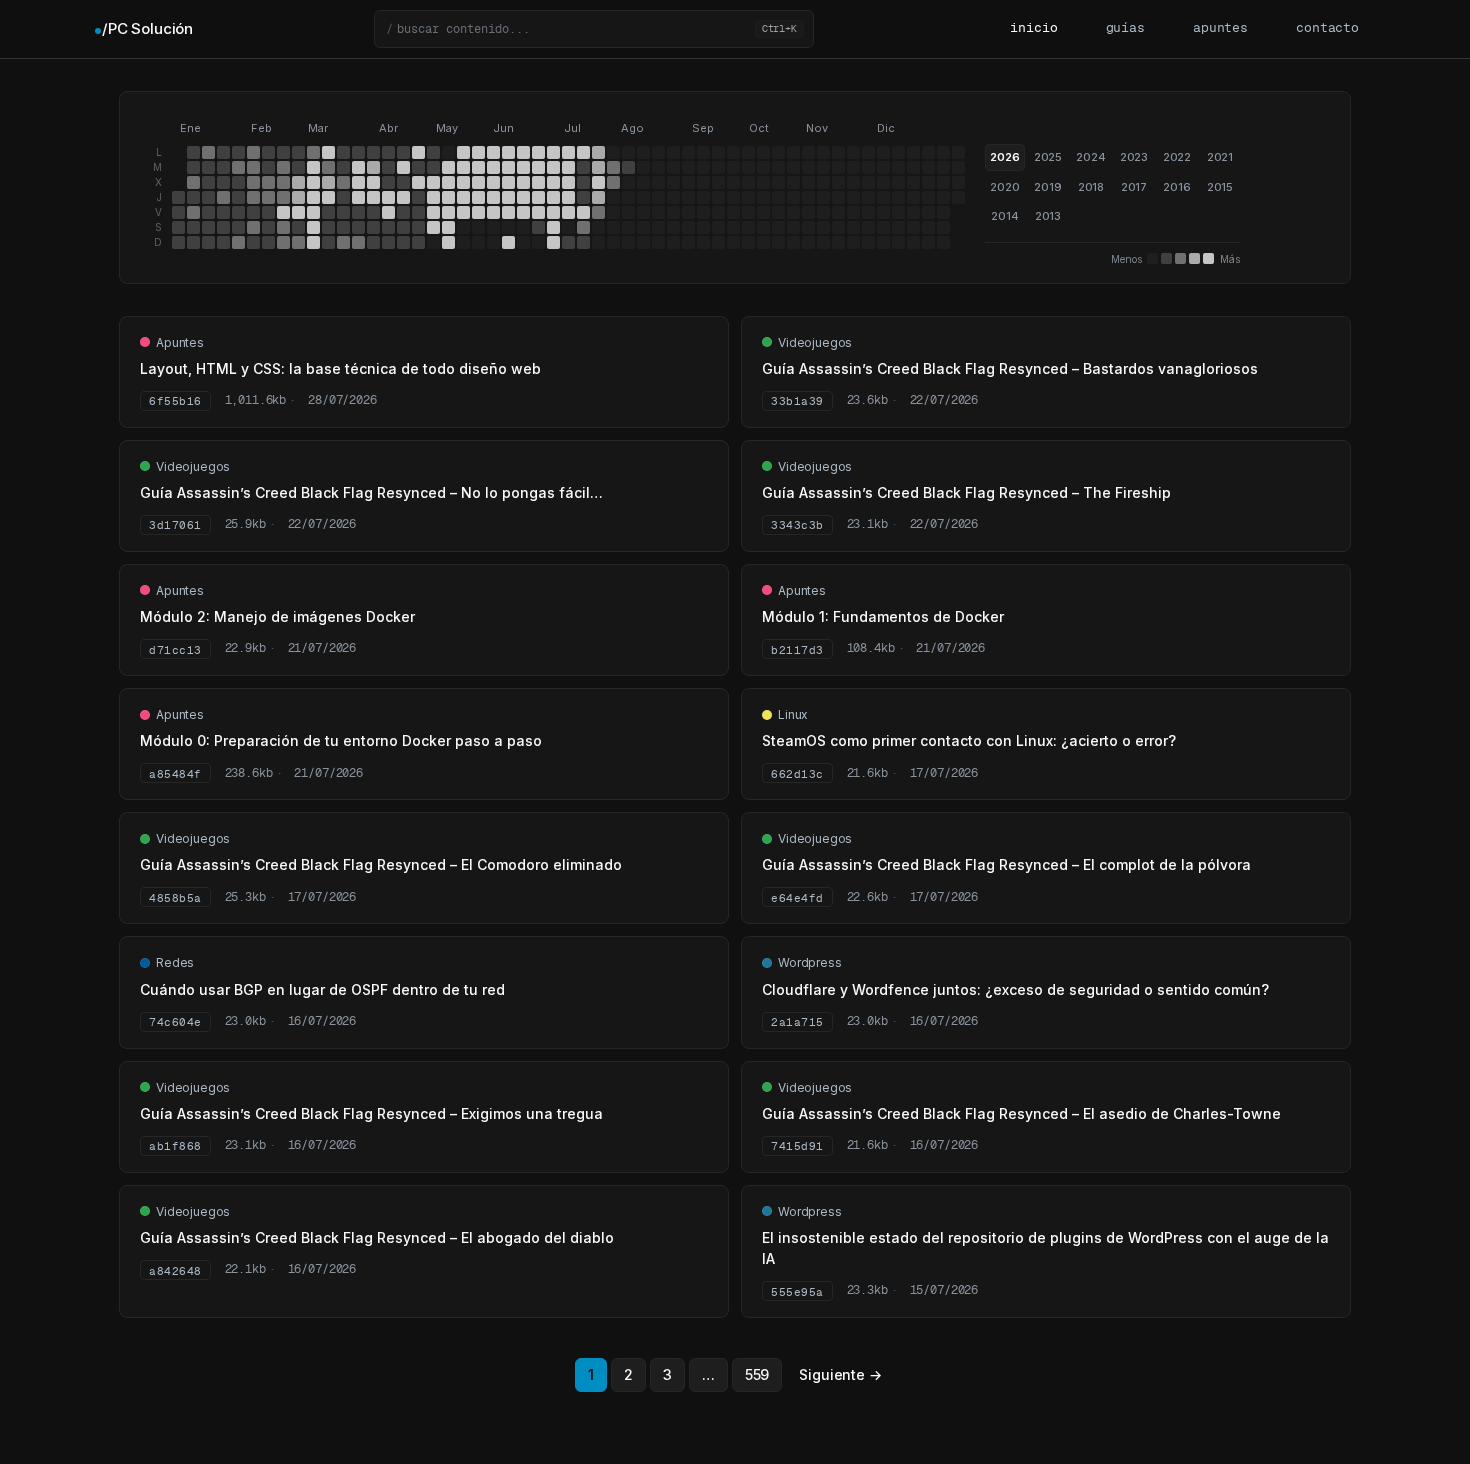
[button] (594, 29)
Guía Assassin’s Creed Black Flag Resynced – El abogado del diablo (377, 1237)
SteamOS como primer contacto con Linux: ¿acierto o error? (969, 740)
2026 (1004, 157)
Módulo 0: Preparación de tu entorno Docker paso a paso (341, 740)
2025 (1048, 157)
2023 (1134, 157)
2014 (1004, 216)
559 (757, 1374)
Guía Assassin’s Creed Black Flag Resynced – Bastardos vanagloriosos (1010, 368)
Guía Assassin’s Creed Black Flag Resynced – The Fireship (966, 492)
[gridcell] (178, 197)
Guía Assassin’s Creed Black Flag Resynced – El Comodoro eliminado (381, 864)
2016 (1176, 187)
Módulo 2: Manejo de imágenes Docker (277, 616)
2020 (1004, 187)
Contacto (1327, 28)
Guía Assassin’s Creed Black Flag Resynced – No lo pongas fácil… (371, 492)
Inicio (1033, 28)
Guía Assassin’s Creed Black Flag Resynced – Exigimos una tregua (371, 1113)
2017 (1134, 187)
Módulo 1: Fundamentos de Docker (883, 616)
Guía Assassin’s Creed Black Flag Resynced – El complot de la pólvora (1006, 864)
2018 (1091, 187)
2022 (1177, 157)
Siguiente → (840, 1374)
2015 (1220, 187)
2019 (1047, 187)
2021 (1220, 157)
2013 (1048, 216)
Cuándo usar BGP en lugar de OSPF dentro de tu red (322, 989)
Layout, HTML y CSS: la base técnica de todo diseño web (340, 368)
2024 (1090, 157)
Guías (1125, 28)
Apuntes (1220, 28)
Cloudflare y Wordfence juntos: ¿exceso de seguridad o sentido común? (1015, 989)
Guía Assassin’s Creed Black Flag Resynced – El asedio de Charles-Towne (1021, 1113)
